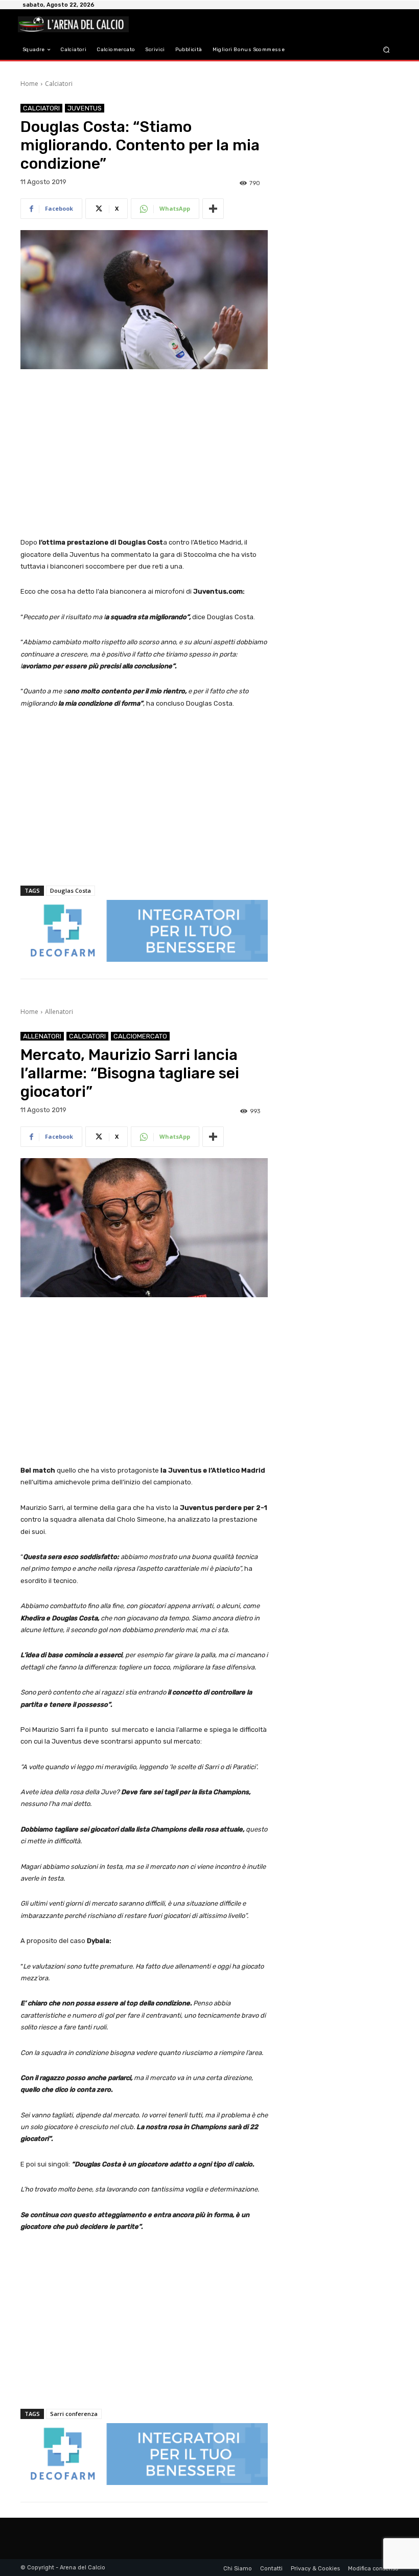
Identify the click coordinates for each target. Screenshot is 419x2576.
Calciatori (59, 84)
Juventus (85, 108)
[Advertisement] (144, 454)
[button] (387, 50)
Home (29, 84)
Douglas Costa (71, 890)
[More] (213, 209)
